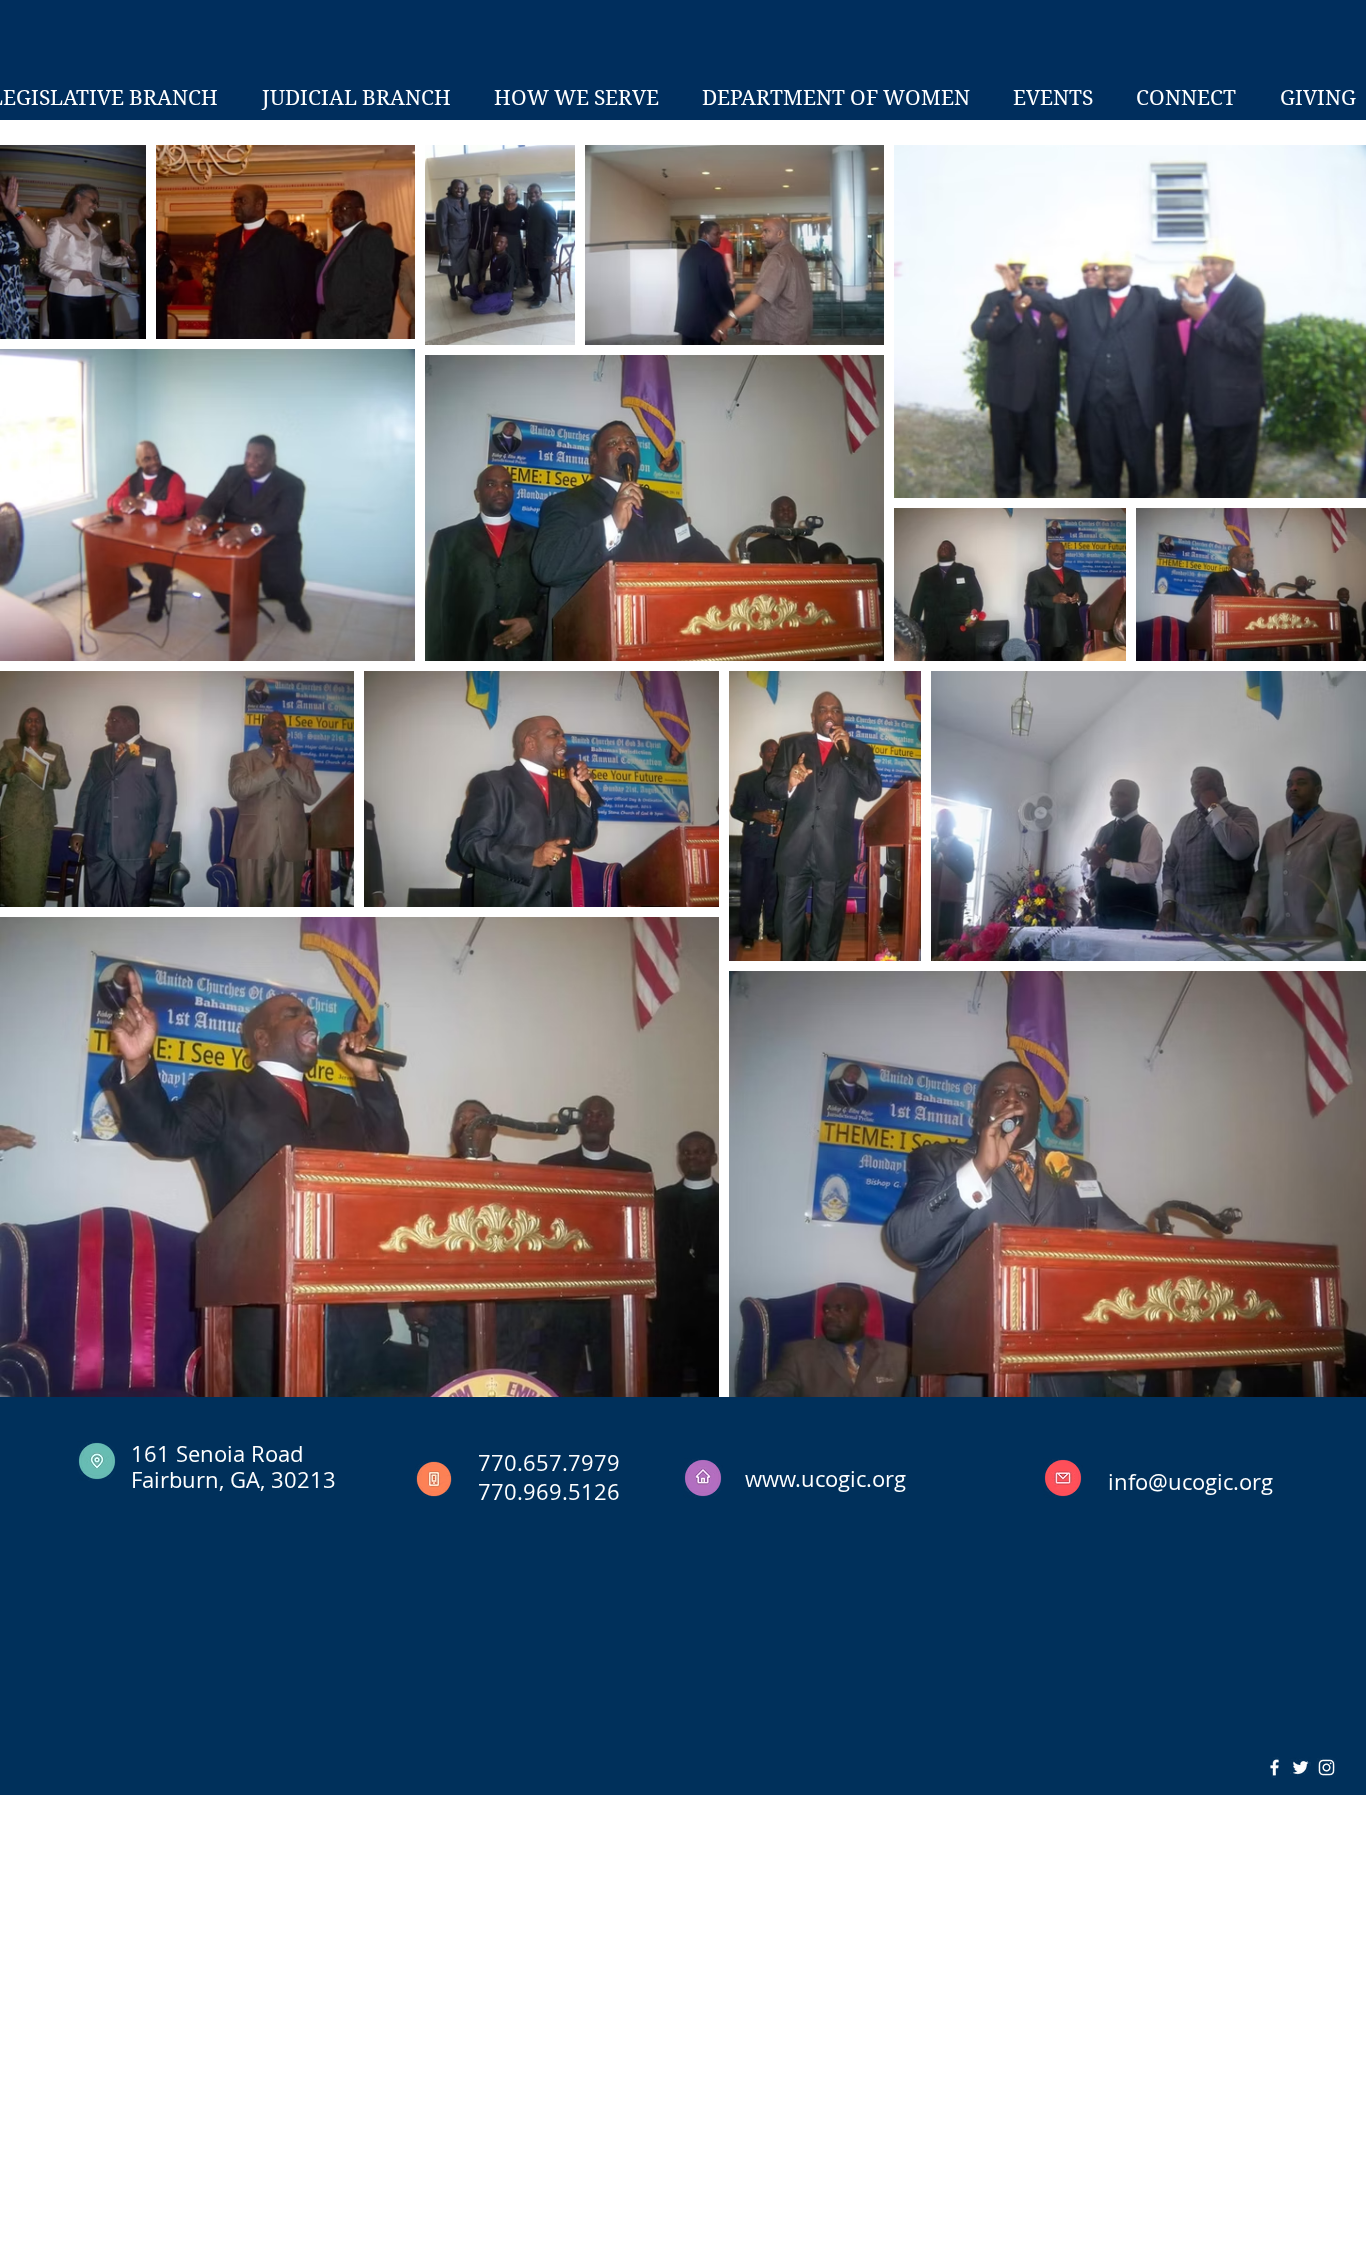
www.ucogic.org (825, 1478)
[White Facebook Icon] (1274, 1767)
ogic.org (1232, 1481)
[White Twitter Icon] (1300, 1767)
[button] (356, 98)
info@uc (1150, 1481)
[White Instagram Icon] (1326, 1767)
